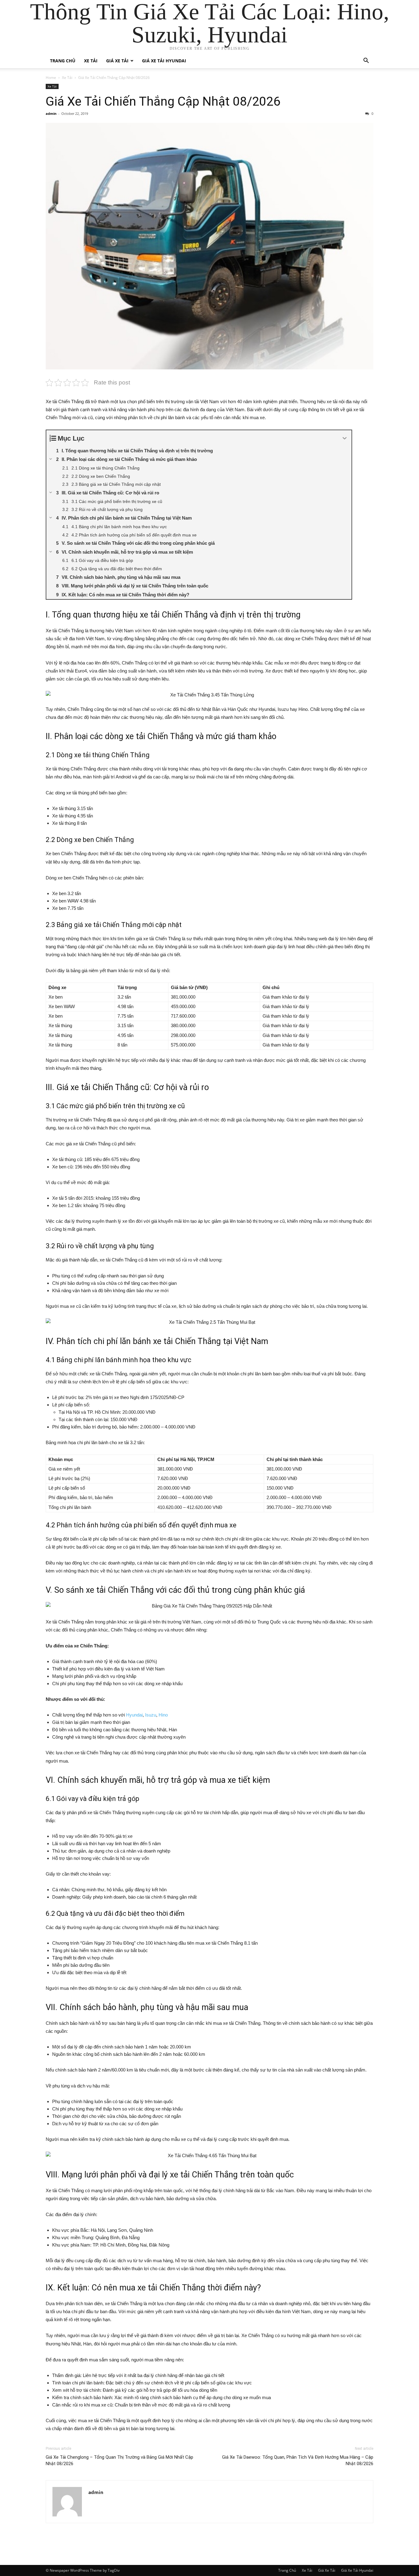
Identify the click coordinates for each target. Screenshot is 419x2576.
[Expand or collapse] (345, 438)
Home (51, 78)
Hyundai (134, 1715)
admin (51, 113)
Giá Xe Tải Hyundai (164, 61)
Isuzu (151, 1715)
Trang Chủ (63, 61)
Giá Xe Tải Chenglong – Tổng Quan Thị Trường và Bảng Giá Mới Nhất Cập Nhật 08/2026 (119, 2460)
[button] (366, 61)
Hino (163, 1715)
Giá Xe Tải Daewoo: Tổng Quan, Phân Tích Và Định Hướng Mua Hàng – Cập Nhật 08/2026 (298, 2460)
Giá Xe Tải (117, 61)
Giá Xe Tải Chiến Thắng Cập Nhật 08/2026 (163, 101)
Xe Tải (91, 61)
